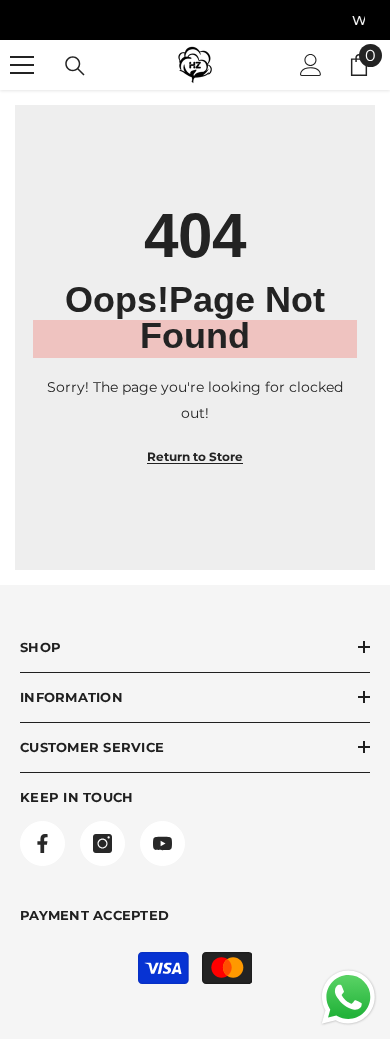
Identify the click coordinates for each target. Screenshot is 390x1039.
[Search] (75, 66)
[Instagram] (102, 843)
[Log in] (311, 65)
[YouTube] (162, 843)
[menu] (22, 65)
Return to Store (195, 456)
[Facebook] (42, 843)
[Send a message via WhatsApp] (348, 997)
